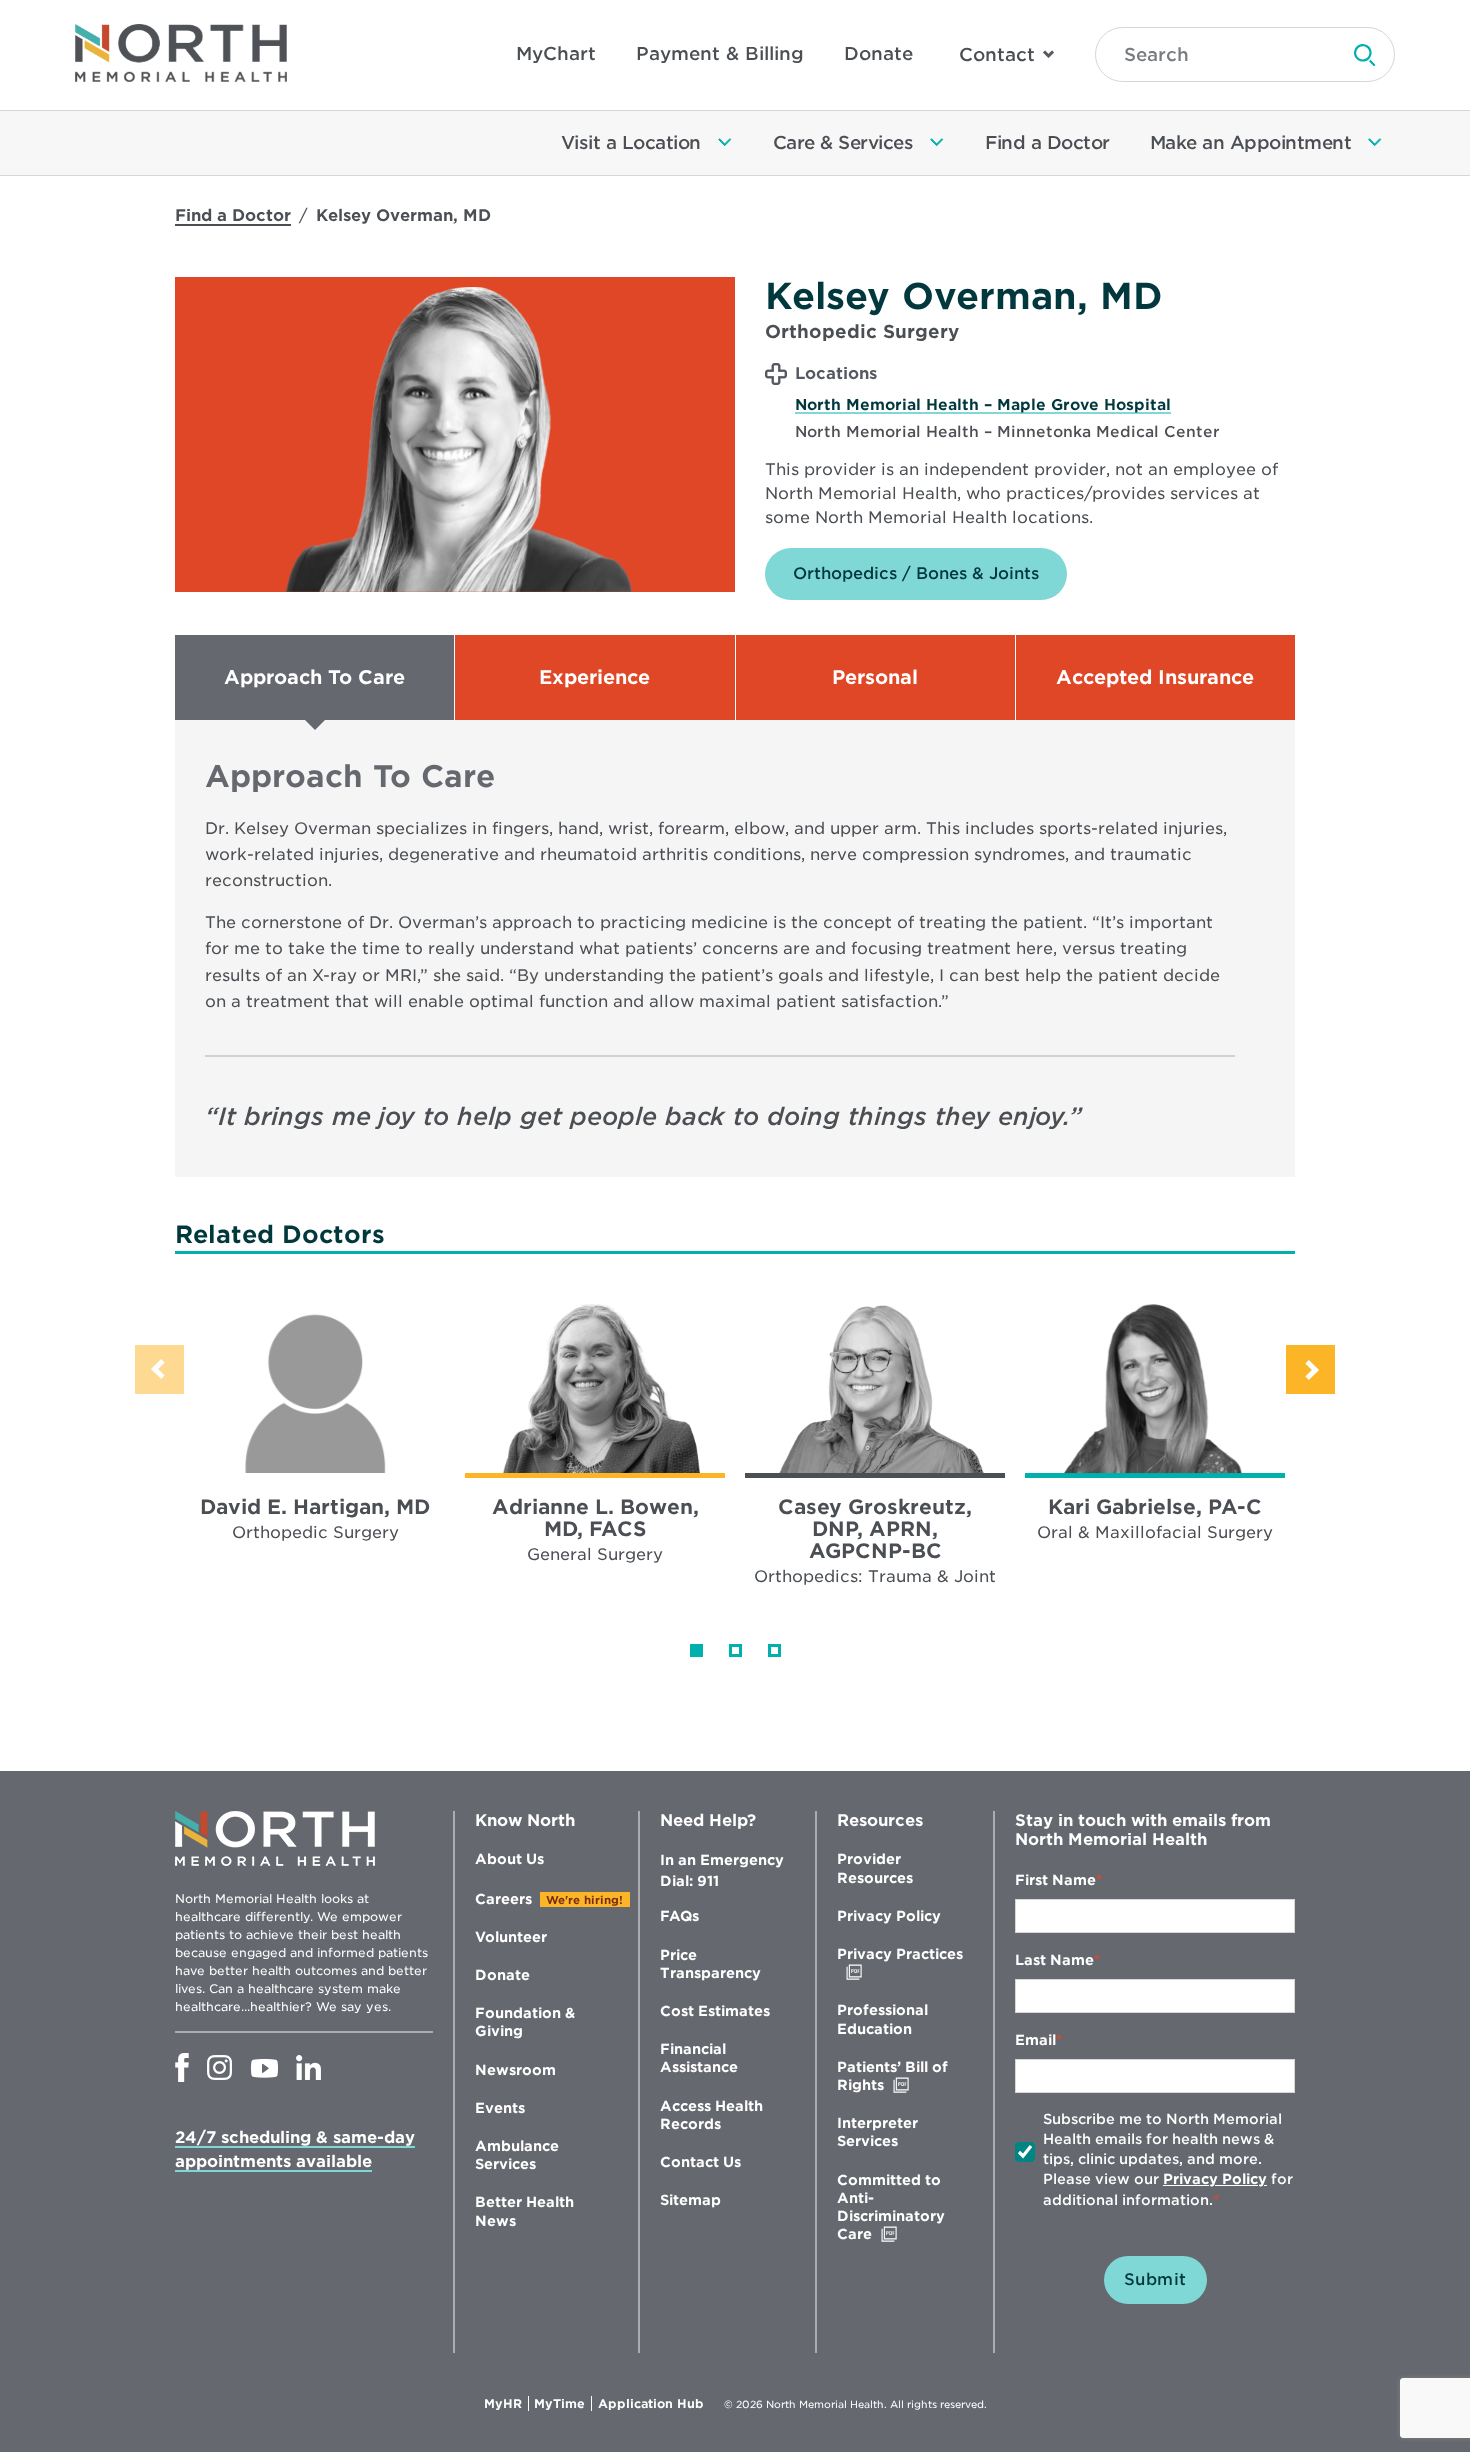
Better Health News (524, 2211)
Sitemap (690, 2200)
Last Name (1054, 1960)
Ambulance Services (517, 2155)
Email (1035, 2040)
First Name (1055, 1880)
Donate (878, 53)
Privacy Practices (900, 1963)
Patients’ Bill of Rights (902, 2076)
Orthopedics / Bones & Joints (916, 573)
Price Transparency (710, 1964)
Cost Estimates (715, 2011)
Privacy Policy (889, 1916)
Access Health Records (711, 2115)
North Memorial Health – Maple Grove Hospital (983, 405)
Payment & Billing (720, 53)
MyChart (556, 53)
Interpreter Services (877, 2132)
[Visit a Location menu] (725, 143)
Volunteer (511, 1937)
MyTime (563, 2404)
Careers (503, 1899)
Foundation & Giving (525, 2022)
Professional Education (882, 2019)
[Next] (1310, 1369)
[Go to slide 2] (735, 1650)
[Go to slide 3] (774, 1650)
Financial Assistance (699, 2058)
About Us (509, 1859)
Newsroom (515, 2070)
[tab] (314, 677)
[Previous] (159, 1369)
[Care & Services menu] (937, 143)
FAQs (679, 1916)
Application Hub (651, 2404)
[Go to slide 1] (696, 1650)
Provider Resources (875, 1868)
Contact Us (700, 2162)
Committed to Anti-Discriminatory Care (896, 2208)
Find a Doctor (233, 215)
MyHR (506, 2404)
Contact (997, 54)
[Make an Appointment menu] (1375, 143)
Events (500, 2108)
